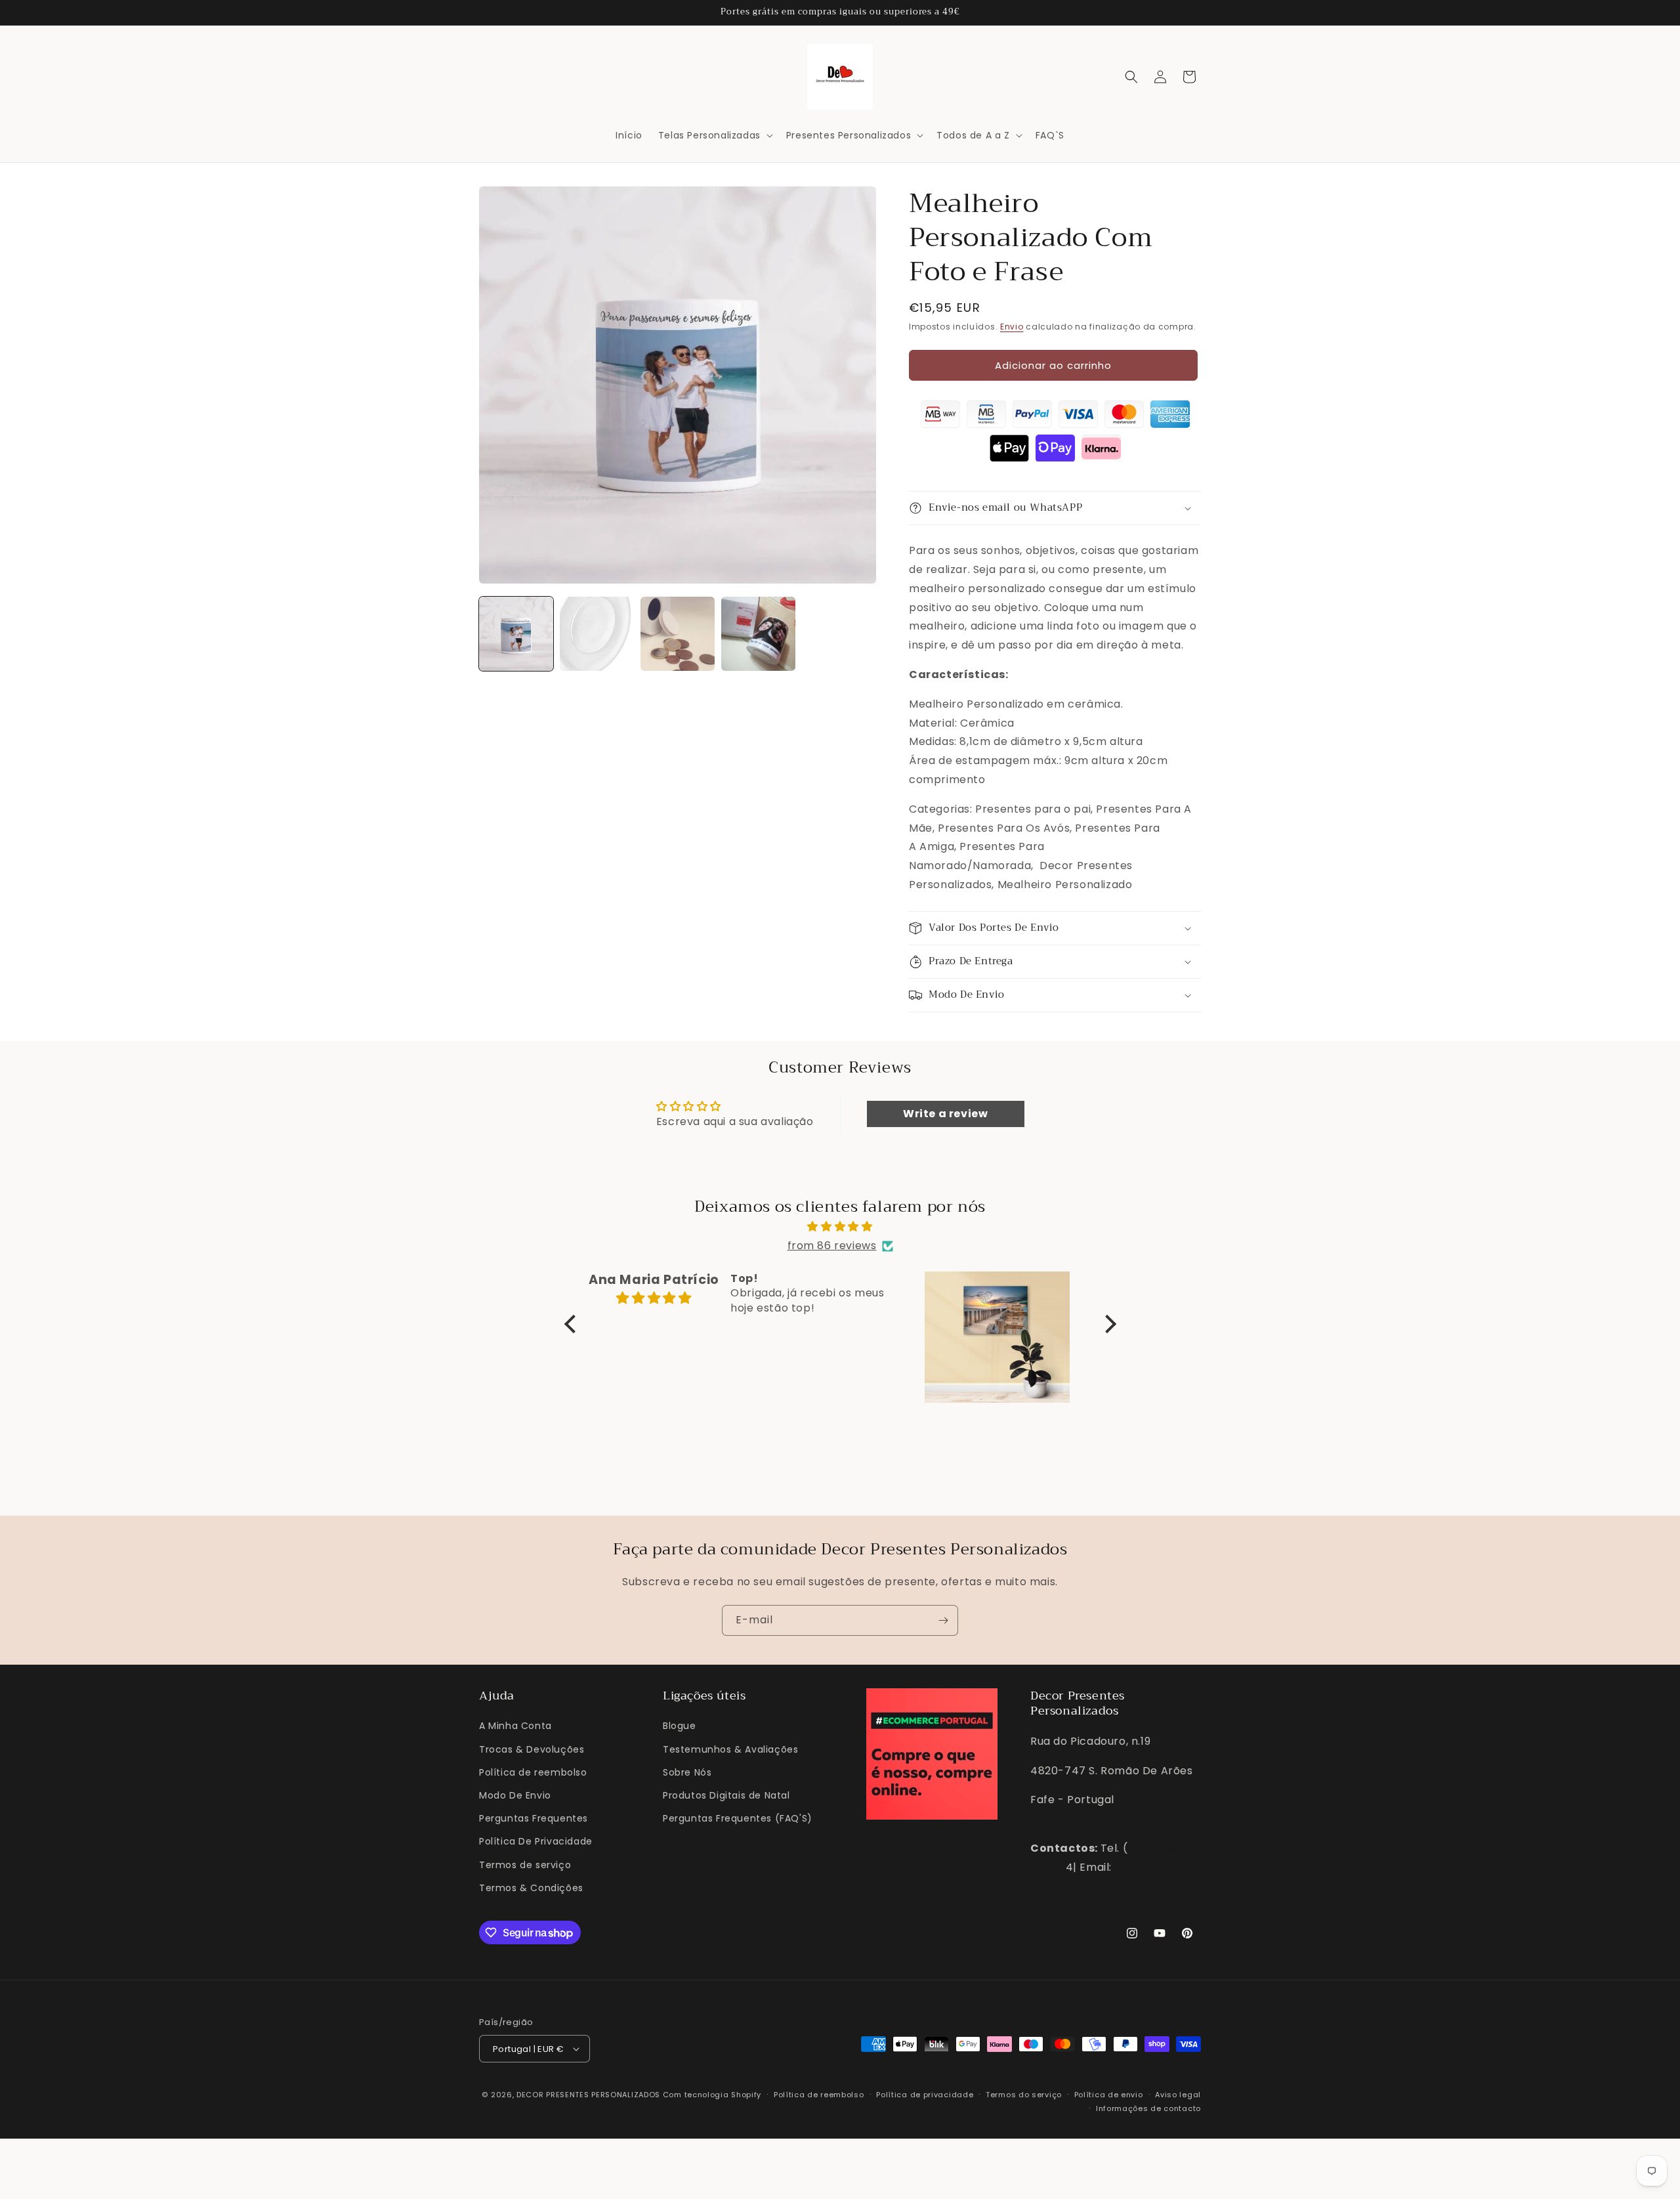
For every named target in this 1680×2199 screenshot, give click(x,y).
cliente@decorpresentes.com (1113, 1886)
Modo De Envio (515, 1795)
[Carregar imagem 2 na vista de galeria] (597, 634)
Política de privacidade (925, 2095)
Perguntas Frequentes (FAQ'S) (738, 1818)
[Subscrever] (943, 1620)
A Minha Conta (515, 1726)
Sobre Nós (687, 1772)
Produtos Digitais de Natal (726, 1795)
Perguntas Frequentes (534, 1818)
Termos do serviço (1024, 2095)
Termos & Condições (531, 1888)
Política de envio (1109, 2095)
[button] (714, 135)
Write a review (945, 1114)
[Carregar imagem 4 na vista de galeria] (758, 634)
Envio (1012, 327)
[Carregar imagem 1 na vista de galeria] (516, 634)
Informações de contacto (1148, 2108)
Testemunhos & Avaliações (730, 1749)
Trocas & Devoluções (532, 1749)
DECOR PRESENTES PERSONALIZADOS (588, 2095)
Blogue (680, 1726)
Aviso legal (1178, 2095)
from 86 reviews (832, 1246)
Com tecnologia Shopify (712, 2095)
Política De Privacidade (536, 1841)
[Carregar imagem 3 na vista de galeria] (678, 634)
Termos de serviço (525, 1865)
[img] (840, 1227)
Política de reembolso (533, 1772)
